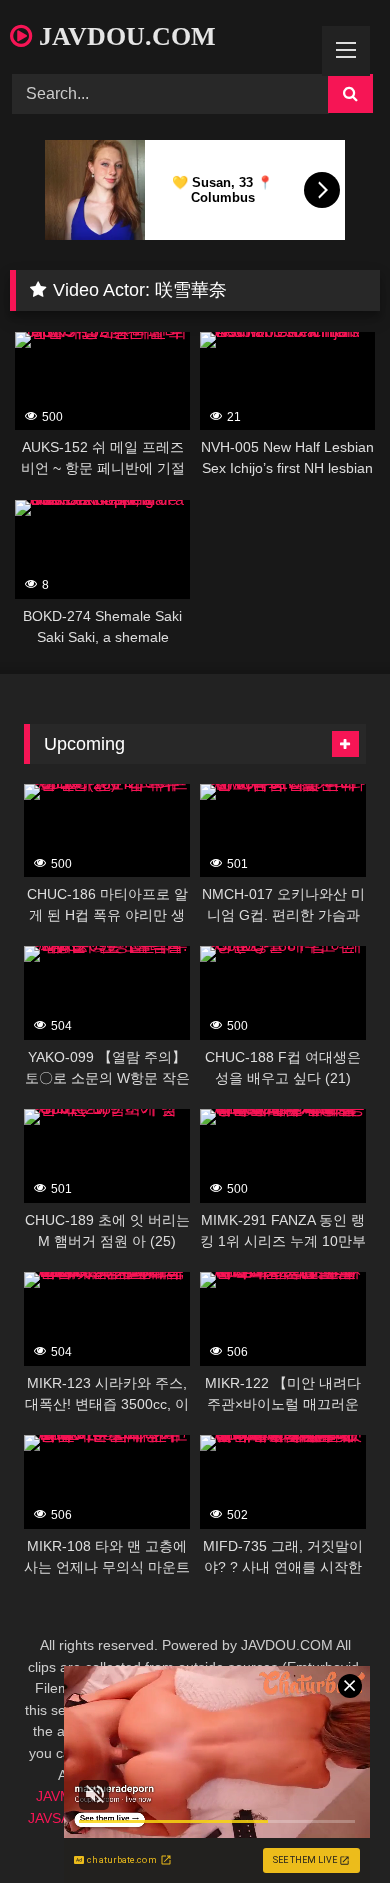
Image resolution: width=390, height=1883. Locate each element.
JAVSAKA (57, 1818)
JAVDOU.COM (124, 36)
